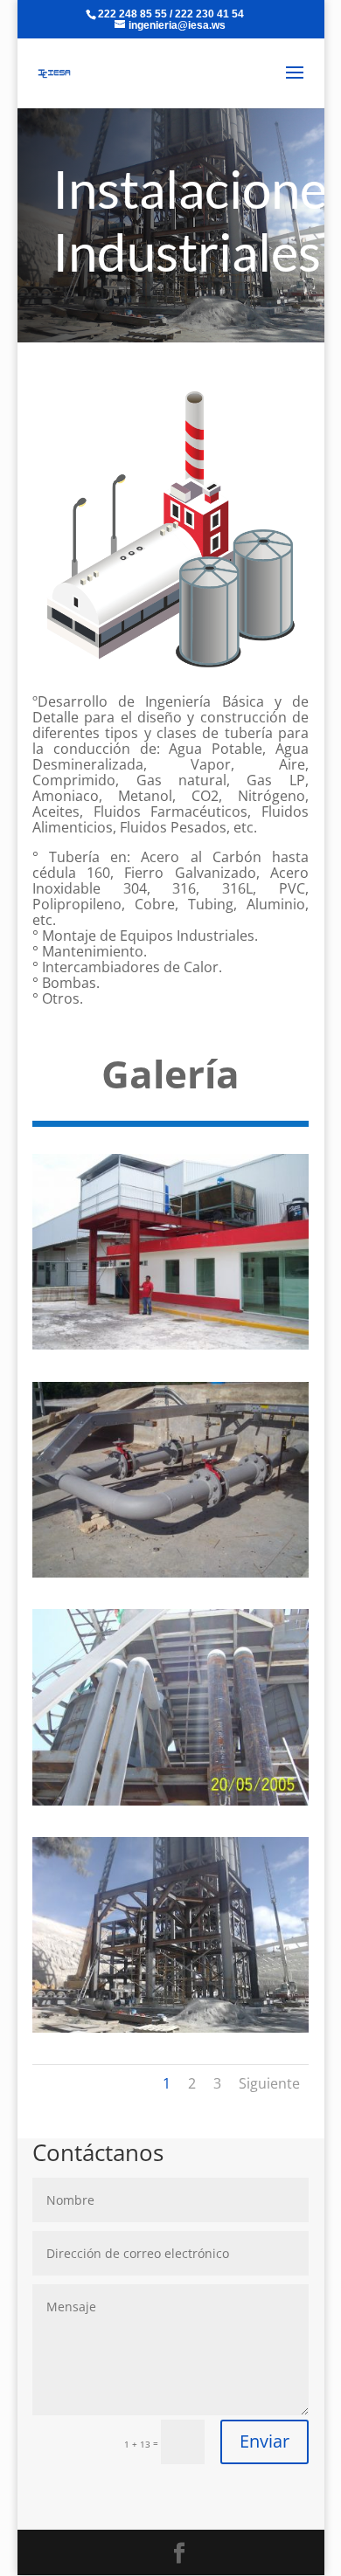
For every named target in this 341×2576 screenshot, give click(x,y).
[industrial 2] (170, 1574)
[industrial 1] (170, 1346)
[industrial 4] (170, 2029)
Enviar (264, 2441)
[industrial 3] (170, 1802)
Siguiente (269, 2083)
